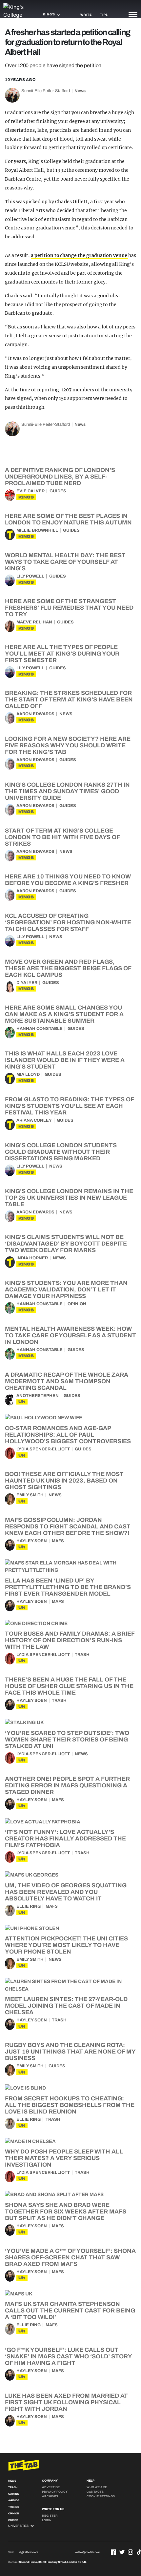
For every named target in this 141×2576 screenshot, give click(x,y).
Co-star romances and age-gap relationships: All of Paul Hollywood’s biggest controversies (68, 1435)
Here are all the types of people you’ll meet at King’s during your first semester (62, 654)
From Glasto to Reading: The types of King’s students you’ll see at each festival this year (69, 1106)
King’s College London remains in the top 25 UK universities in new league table (69, 1198)
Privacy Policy (55, 2492)
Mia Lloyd (28, 1074)
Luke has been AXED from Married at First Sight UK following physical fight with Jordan (66, 2402)
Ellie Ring (29, 1906)
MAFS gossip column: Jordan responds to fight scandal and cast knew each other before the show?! (68, 1526)
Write (86, 15)
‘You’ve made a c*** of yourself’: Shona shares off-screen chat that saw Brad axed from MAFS (70, 2257)
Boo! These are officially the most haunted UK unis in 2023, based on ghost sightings (64, 1481)
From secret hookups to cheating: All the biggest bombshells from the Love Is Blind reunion (70, 2105)
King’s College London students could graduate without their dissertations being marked (61, 1152)
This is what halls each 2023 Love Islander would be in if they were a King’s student (65, 1060)
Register (50, 2516)
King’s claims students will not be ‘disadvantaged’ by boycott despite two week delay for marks (66, 1244)
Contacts (95, 2492)
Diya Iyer (27, 983)
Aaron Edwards (35, 714)
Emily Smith (30, 1495)
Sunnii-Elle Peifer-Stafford (46, 91)
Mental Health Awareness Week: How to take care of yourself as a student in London (70, 1335)
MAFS (58, 1541)
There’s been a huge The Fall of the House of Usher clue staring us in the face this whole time (69, 1686)
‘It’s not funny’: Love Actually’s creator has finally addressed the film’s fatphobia (65, 1839)
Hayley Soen (32, 1541)
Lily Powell (30, 576)
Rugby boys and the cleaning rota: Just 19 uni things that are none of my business (70, 2052)
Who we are (97, 2487)
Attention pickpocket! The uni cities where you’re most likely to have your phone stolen (66, 1945)
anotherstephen (38, 1396)
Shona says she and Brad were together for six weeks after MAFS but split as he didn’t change (66, 2212)
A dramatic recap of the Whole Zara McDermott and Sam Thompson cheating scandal (67, 1381)
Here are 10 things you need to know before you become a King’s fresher (68, 880)
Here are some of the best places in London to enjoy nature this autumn (68, 519)
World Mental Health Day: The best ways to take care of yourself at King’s (65, 562)
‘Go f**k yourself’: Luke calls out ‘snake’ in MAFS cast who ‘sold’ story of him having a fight (68, 2356)
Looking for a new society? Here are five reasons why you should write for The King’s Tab (68, 745)
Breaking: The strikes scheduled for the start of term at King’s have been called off (69, 699)
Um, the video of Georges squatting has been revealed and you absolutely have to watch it (66, 1892)
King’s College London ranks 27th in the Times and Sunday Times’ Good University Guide (67, 791)
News (80, 91)
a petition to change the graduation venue (80, 255)
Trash (82, 1655)
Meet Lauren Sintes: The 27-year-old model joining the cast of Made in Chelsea (66, 2006)
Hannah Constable (40, 1029)
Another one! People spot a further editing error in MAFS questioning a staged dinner (67, 1785)
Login (47, 2520)
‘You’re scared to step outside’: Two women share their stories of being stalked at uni (67, 1740)
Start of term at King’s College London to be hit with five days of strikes (62, 837)
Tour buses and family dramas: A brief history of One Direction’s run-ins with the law (70, 1640)
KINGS (26, 497)
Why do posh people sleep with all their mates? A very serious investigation (64, 2158)
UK (22, 1402)
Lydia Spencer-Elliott (43, 1449)
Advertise (51, 2487)
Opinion (77, 1304)
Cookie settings (101, 2496)
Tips (104, 15)
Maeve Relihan (34, 622)
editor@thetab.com (88, 2552)
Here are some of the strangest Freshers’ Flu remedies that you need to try (69, 608)
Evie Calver (30, 491)
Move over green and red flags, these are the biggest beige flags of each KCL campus (68, 968)
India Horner (32, 1258)
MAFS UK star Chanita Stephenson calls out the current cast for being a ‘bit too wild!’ (70, 2311)
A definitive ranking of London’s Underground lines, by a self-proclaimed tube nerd (60, 477)
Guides (58, 491)
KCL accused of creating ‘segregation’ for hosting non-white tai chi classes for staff (68, 922)
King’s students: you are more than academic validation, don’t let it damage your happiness (66, 1289)
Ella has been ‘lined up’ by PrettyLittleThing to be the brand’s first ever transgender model (68, 1587)
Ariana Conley (34, 1120)
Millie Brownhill (37, 530)
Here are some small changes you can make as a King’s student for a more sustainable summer (64, 1014)
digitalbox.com (29, 2552)
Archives (50, 2496)
